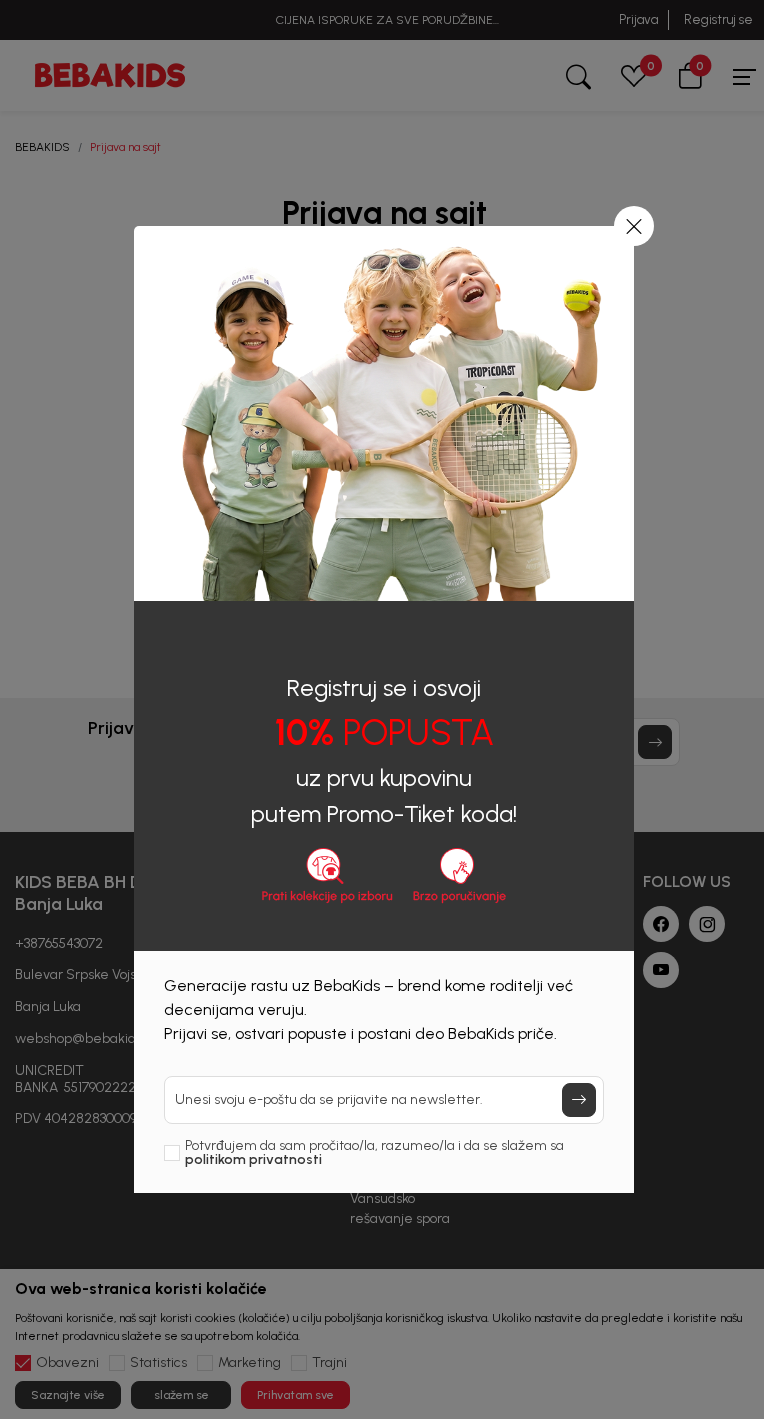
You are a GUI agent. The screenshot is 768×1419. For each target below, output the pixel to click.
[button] (634, 226)
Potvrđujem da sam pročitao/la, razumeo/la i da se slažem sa (374, 1153)
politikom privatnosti (253, 1159)
